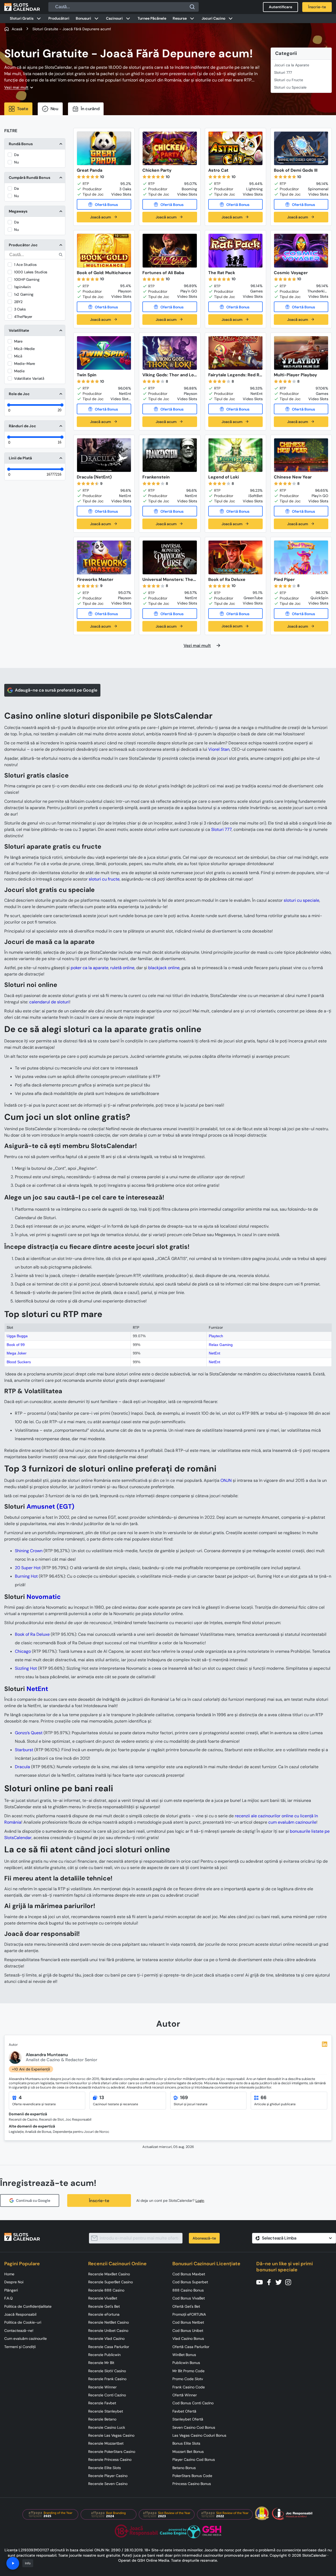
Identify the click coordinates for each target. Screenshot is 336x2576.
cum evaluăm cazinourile (292, 1822)
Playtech (216, 1336)
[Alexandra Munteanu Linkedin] (325, 2044)
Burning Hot (26, 1576)
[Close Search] (192, 7)
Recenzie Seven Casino (108, 2484)
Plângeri (11, 2290)
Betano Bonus (184, 2468)
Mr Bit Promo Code (188, 2371)
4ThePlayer (23, 317)
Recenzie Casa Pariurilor (109, 2347)
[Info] (13, 2563)
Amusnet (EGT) (50, 1506)
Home (9, 2274)
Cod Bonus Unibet (188, 2331)
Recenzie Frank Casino (107, 2379)
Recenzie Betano (102, 2419)
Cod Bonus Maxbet (189, 2274)
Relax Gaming (221, 1345)
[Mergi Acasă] (22, 7)
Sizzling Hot (26, 1668)
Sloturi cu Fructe (289, 80)
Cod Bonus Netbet (188, 2322)
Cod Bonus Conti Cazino (193, 2403)
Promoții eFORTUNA (189, 2314)
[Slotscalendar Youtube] (261, 2282)
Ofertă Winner (185, 2395)
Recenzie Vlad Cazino (106, 2338)
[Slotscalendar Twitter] (280, 2282)
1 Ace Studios (25, 265)
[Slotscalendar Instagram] (290, 2282)
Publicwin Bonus (186, 2363)
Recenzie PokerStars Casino (112, 2452)
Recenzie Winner (102, 2387)
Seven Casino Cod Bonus (194, 2427)
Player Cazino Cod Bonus (194, 2460)
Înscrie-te (99, 2201)
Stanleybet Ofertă (188, 2419)
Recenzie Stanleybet (106, 2411)
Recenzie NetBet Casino (109, 2322)
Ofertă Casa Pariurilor (191, 2347)
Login (200, 2201)
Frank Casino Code (189, 2387)
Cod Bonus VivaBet (189, 2298)
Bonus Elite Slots (186, 2443)
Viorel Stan (219, 749)
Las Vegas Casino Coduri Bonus (199, 2435)
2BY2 (18, 302)
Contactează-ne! (19, 2331)
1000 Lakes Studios (31, 272)
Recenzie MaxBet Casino (109, 2274)
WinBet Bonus (184, 2355)
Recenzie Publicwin (104, 2355)
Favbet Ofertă (184, 2411)
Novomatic (44, 1597)
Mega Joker (17, 1353)
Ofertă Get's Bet (186, 2306)
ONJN (226, 1480)
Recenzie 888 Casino (106, 2290)
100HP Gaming (27, 279)
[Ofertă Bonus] (104, 204)
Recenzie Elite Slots (105, 2468)
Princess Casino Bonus (192, 2484)
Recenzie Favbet (102, 2403)
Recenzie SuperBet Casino (110, 2282)
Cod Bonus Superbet (190, 2282)
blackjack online (164, 968)
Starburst (24, 1750)
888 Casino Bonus (188, 2290)
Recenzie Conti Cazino (107, 2395)
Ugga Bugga (17, 1336)
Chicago (23, 1651)
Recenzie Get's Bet (104, 2306)
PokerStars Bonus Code (192, 2476)
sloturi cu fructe (104, 879)
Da (16, 155)
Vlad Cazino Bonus (188, 2338)
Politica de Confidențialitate (28, 2306)
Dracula (22, 1767)
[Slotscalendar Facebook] (271, 2282)
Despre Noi (14, 2282)
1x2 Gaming (24, 294)
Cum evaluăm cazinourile (25, 2338)
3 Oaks (20, 309)
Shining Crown (29, 1551)
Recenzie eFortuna (104, 2314)
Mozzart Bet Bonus (188, 2452)
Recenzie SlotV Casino (107, 2371)
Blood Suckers (19, 1362)
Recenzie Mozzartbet (106, 2443)
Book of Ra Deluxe (32, 1634)
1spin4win (22, 287)
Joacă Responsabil (20, 2314)
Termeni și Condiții (20, 2347)
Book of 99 (16, 1345)
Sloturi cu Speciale (290, 87)
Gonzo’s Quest (29, 1733)
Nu (16, 162)
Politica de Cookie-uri (23, 2322)
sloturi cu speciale (301, 900)
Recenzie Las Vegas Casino (111, 2435)
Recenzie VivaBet (103, 2298)
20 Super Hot (28, 1568)
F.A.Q (8, 2298)
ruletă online (122, 968)
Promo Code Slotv (188, 2379)
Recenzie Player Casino (108, 2476)
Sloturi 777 (283, 72)
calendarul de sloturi (49, 1002)
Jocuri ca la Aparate (292, 65)
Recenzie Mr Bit (101, 2363)
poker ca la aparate (90, 968)
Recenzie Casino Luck (107, 2427)
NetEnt (214, 1353)
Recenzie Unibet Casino (108, 2331)
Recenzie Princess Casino (110, 2460)
